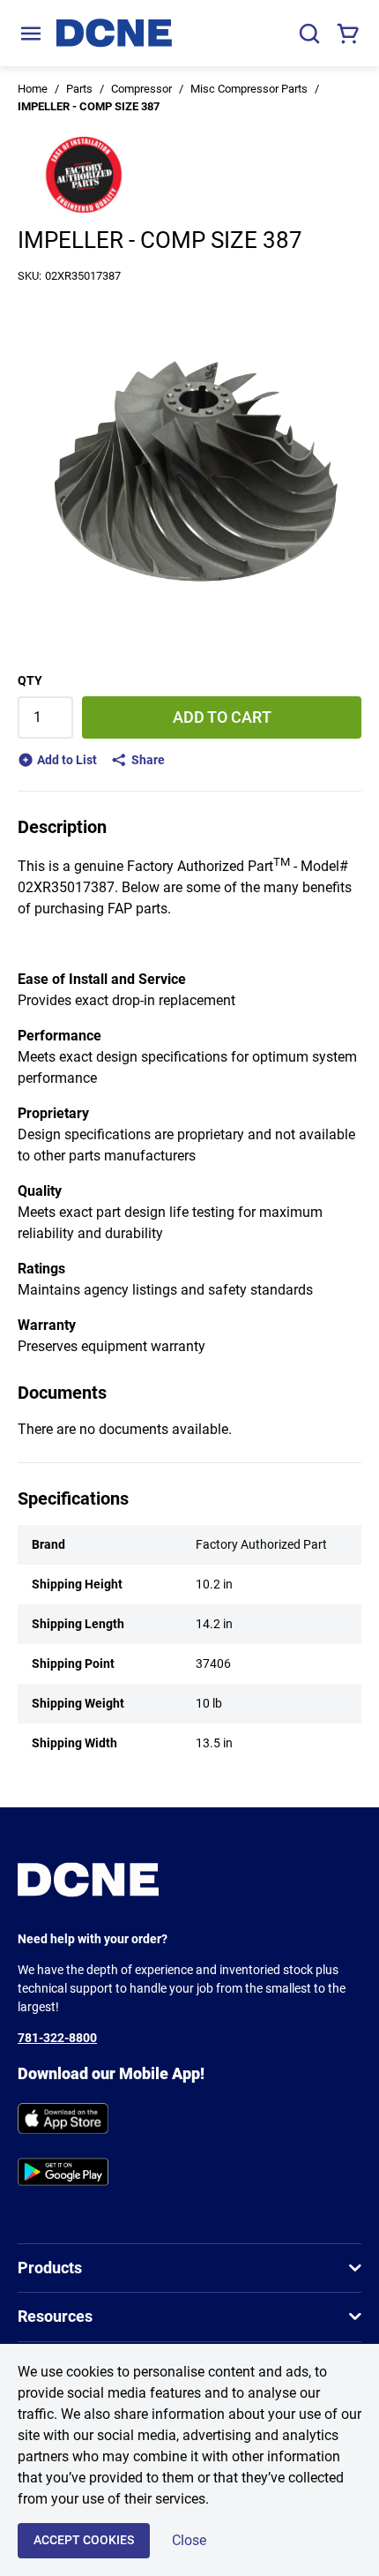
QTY (30, 680)
